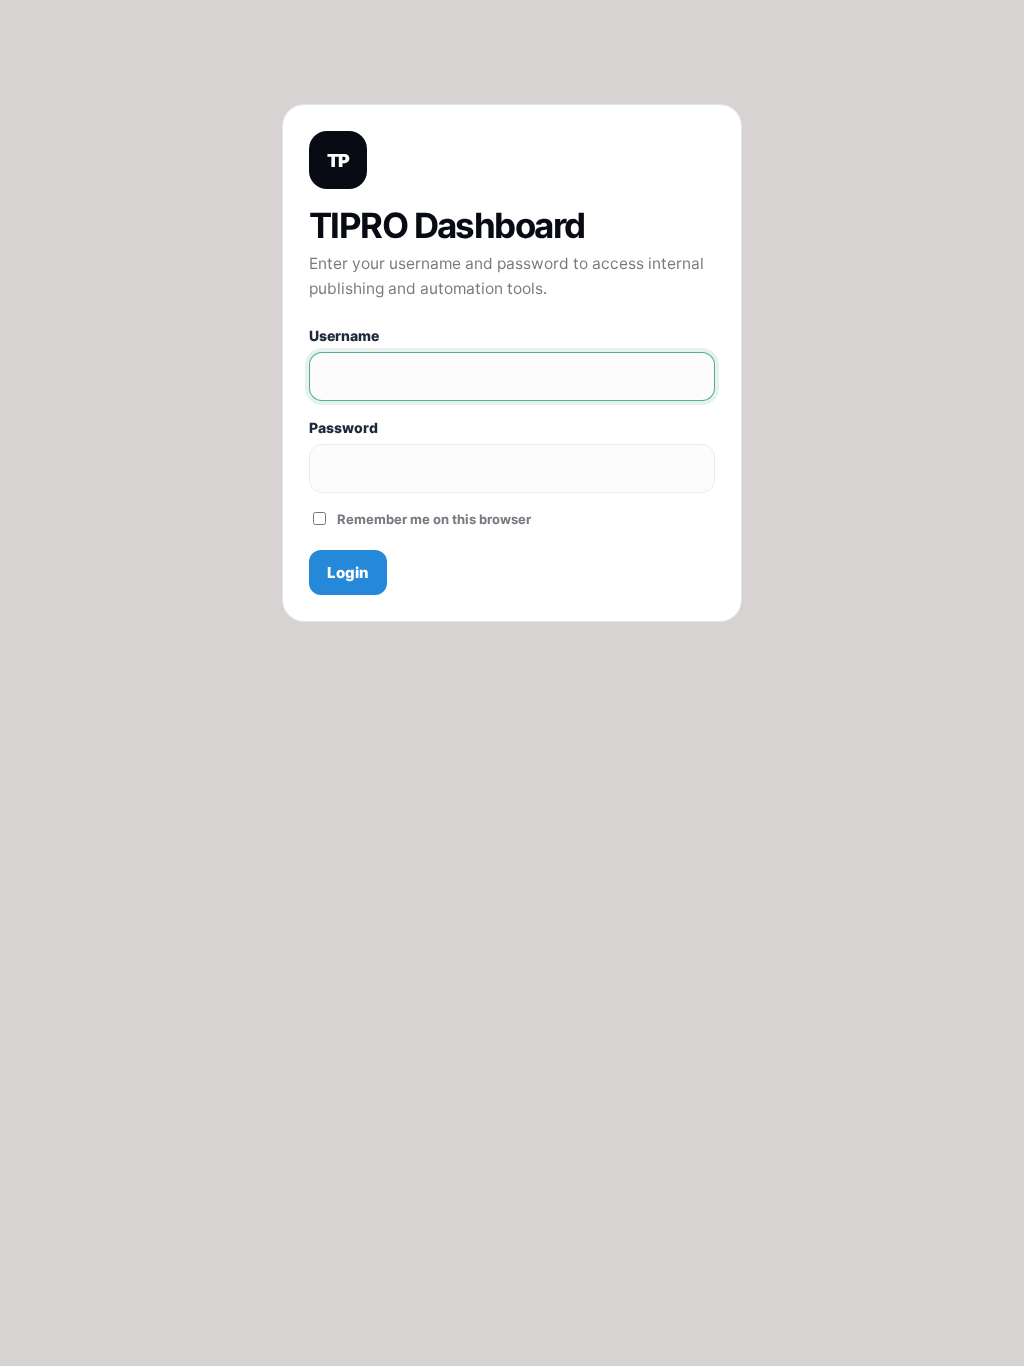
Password (343, 427)
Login (348, 572)
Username (344, 335)
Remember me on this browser (434, 519)
